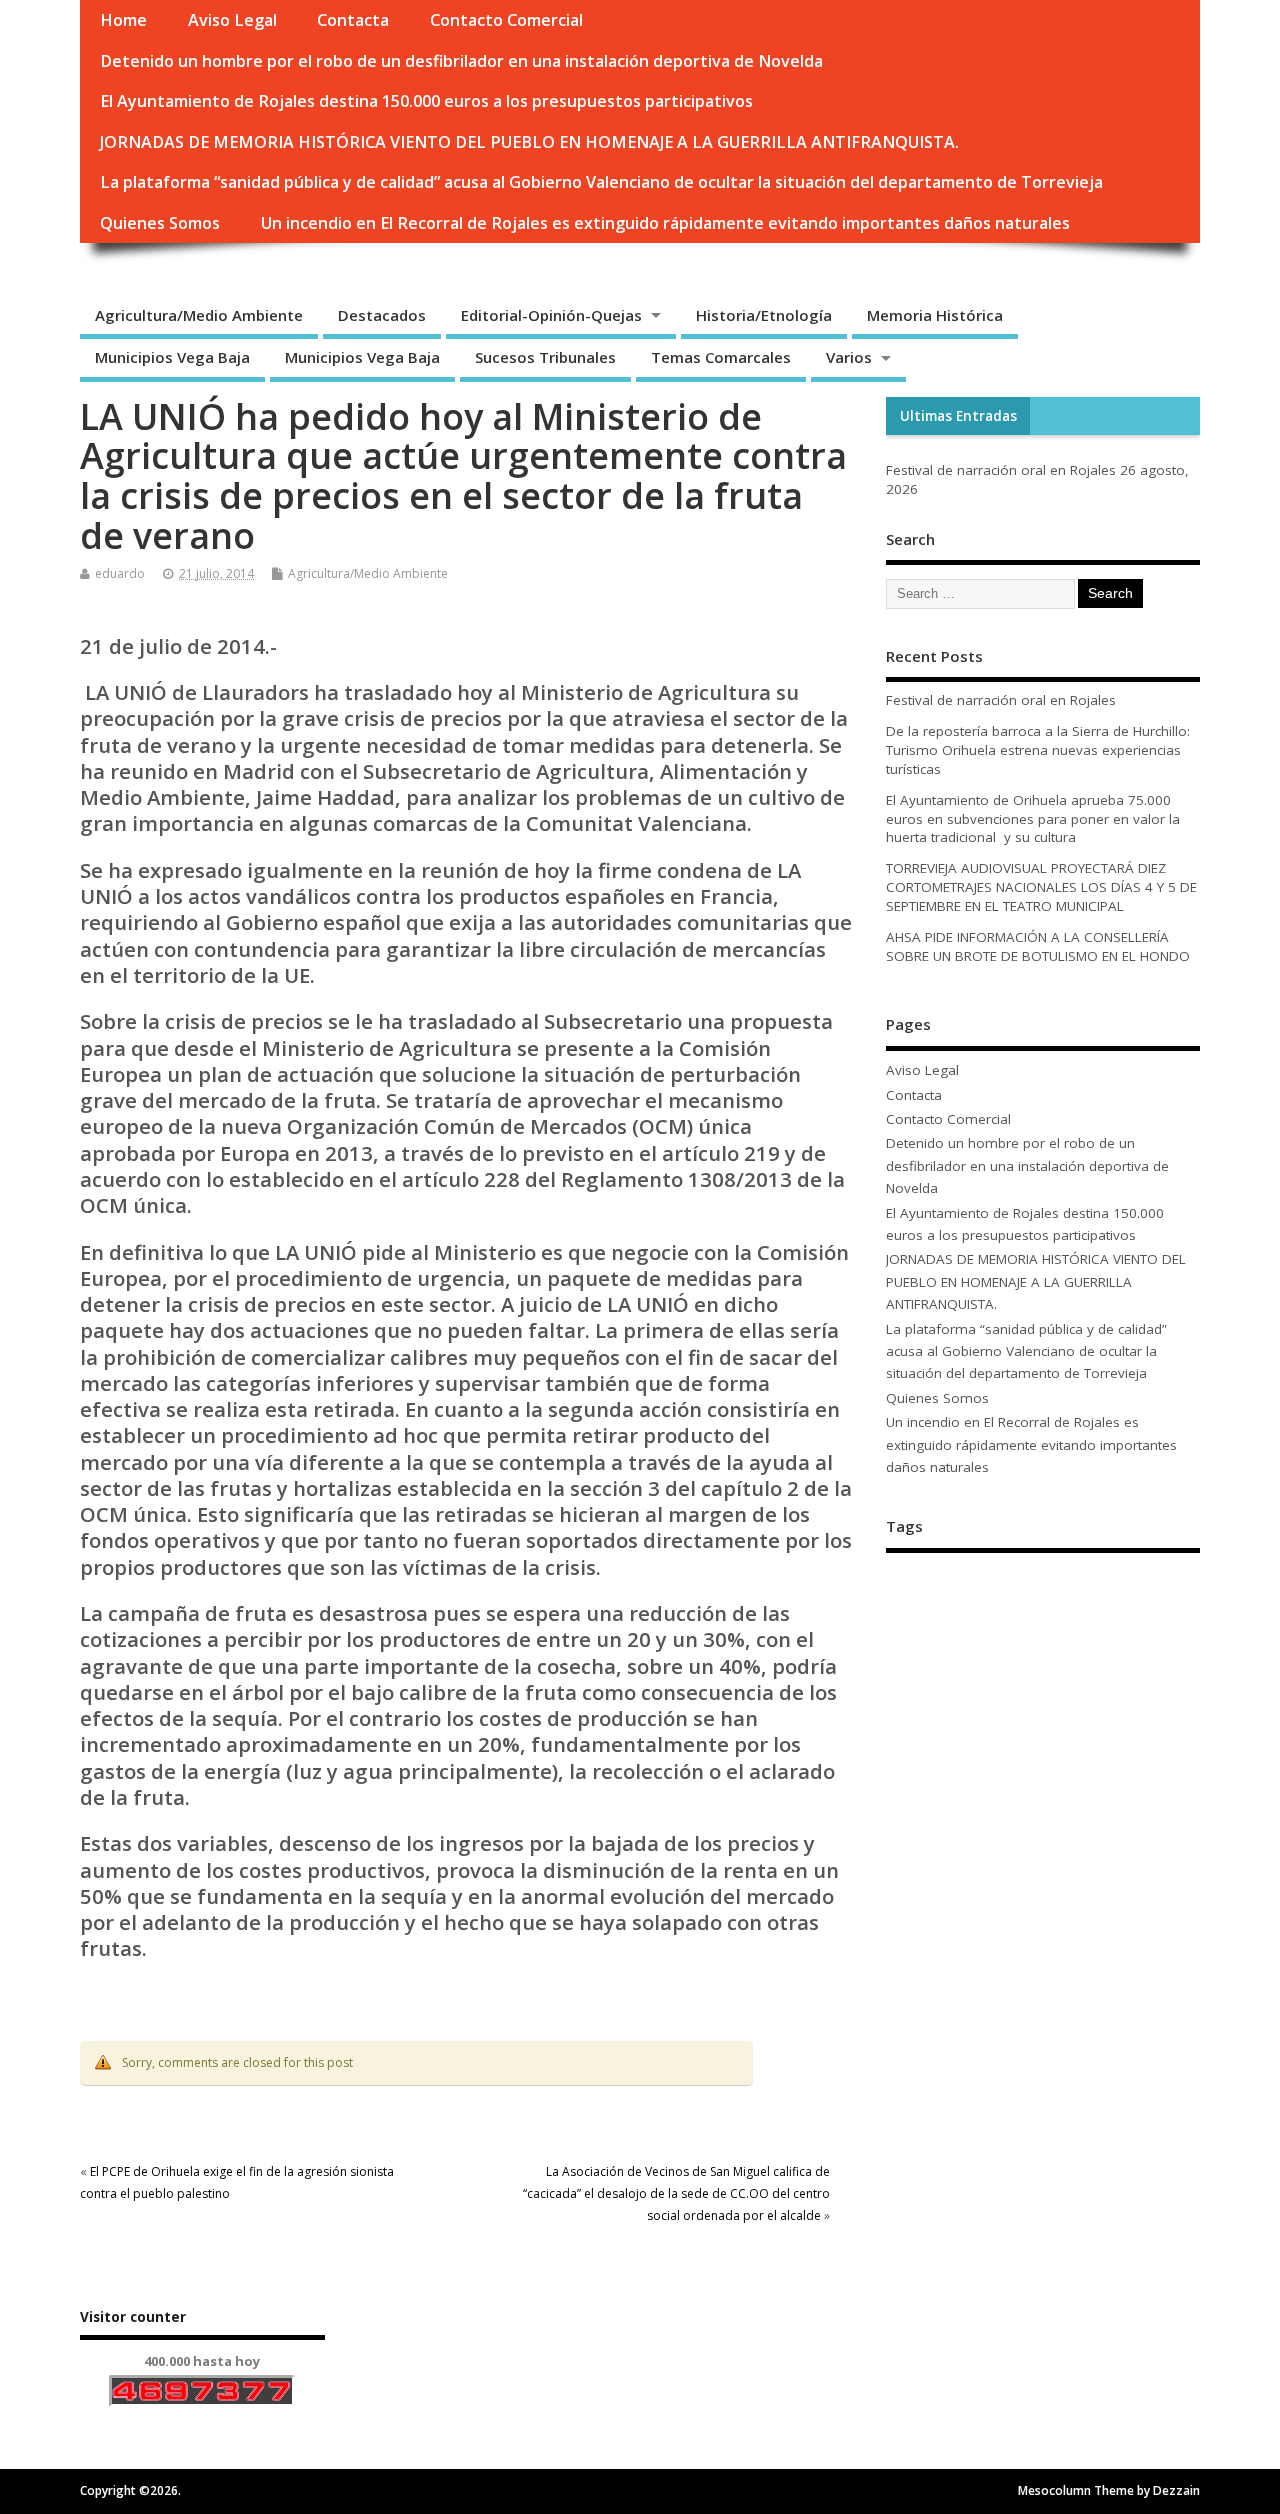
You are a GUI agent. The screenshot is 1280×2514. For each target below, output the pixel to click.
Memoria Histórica (935, 315)
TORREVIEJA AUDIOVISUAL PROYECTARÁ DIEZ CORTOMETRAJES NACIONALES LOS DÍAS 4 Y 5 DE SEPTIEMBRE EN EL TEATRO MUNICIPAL (1041, 887)
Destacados (382, 315)
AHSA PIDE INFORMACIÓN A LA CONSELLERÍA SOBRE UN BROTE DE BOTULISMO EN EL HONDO (1038, 946)
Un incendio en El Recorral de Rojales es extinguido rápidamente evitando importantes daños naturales (665, 223)
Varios (849, 357)
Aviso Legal (232, 20)
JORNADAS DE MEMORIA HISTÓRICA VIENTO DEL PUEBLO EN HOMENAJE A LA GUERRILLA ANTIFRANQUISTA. (529, 142)
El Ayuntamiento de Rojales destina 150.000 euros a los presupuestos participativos (426, 101)
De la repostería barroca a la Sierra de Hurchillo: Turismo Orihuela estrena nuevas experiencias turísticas (1038, 750)
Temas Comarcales (721, 357)
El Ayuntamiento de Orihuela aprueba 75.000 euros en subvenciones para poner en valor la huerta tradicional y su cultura (1033, 819)
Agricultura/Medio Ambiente (199, 315)
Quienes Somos (160, 223)
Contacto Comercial (506, 20)
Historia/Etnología (764, 315)
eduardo (120, 573)
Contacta (353, 20)
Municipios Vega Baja (172, 357)
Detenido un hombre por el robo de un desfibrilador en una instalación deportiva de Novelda (461, 61)
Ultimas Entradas (958, 416)
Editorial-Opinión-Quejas (551, 315)
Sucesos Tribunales (545, 357)
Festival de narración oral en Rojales (1001, 470)
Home (123, 20)
